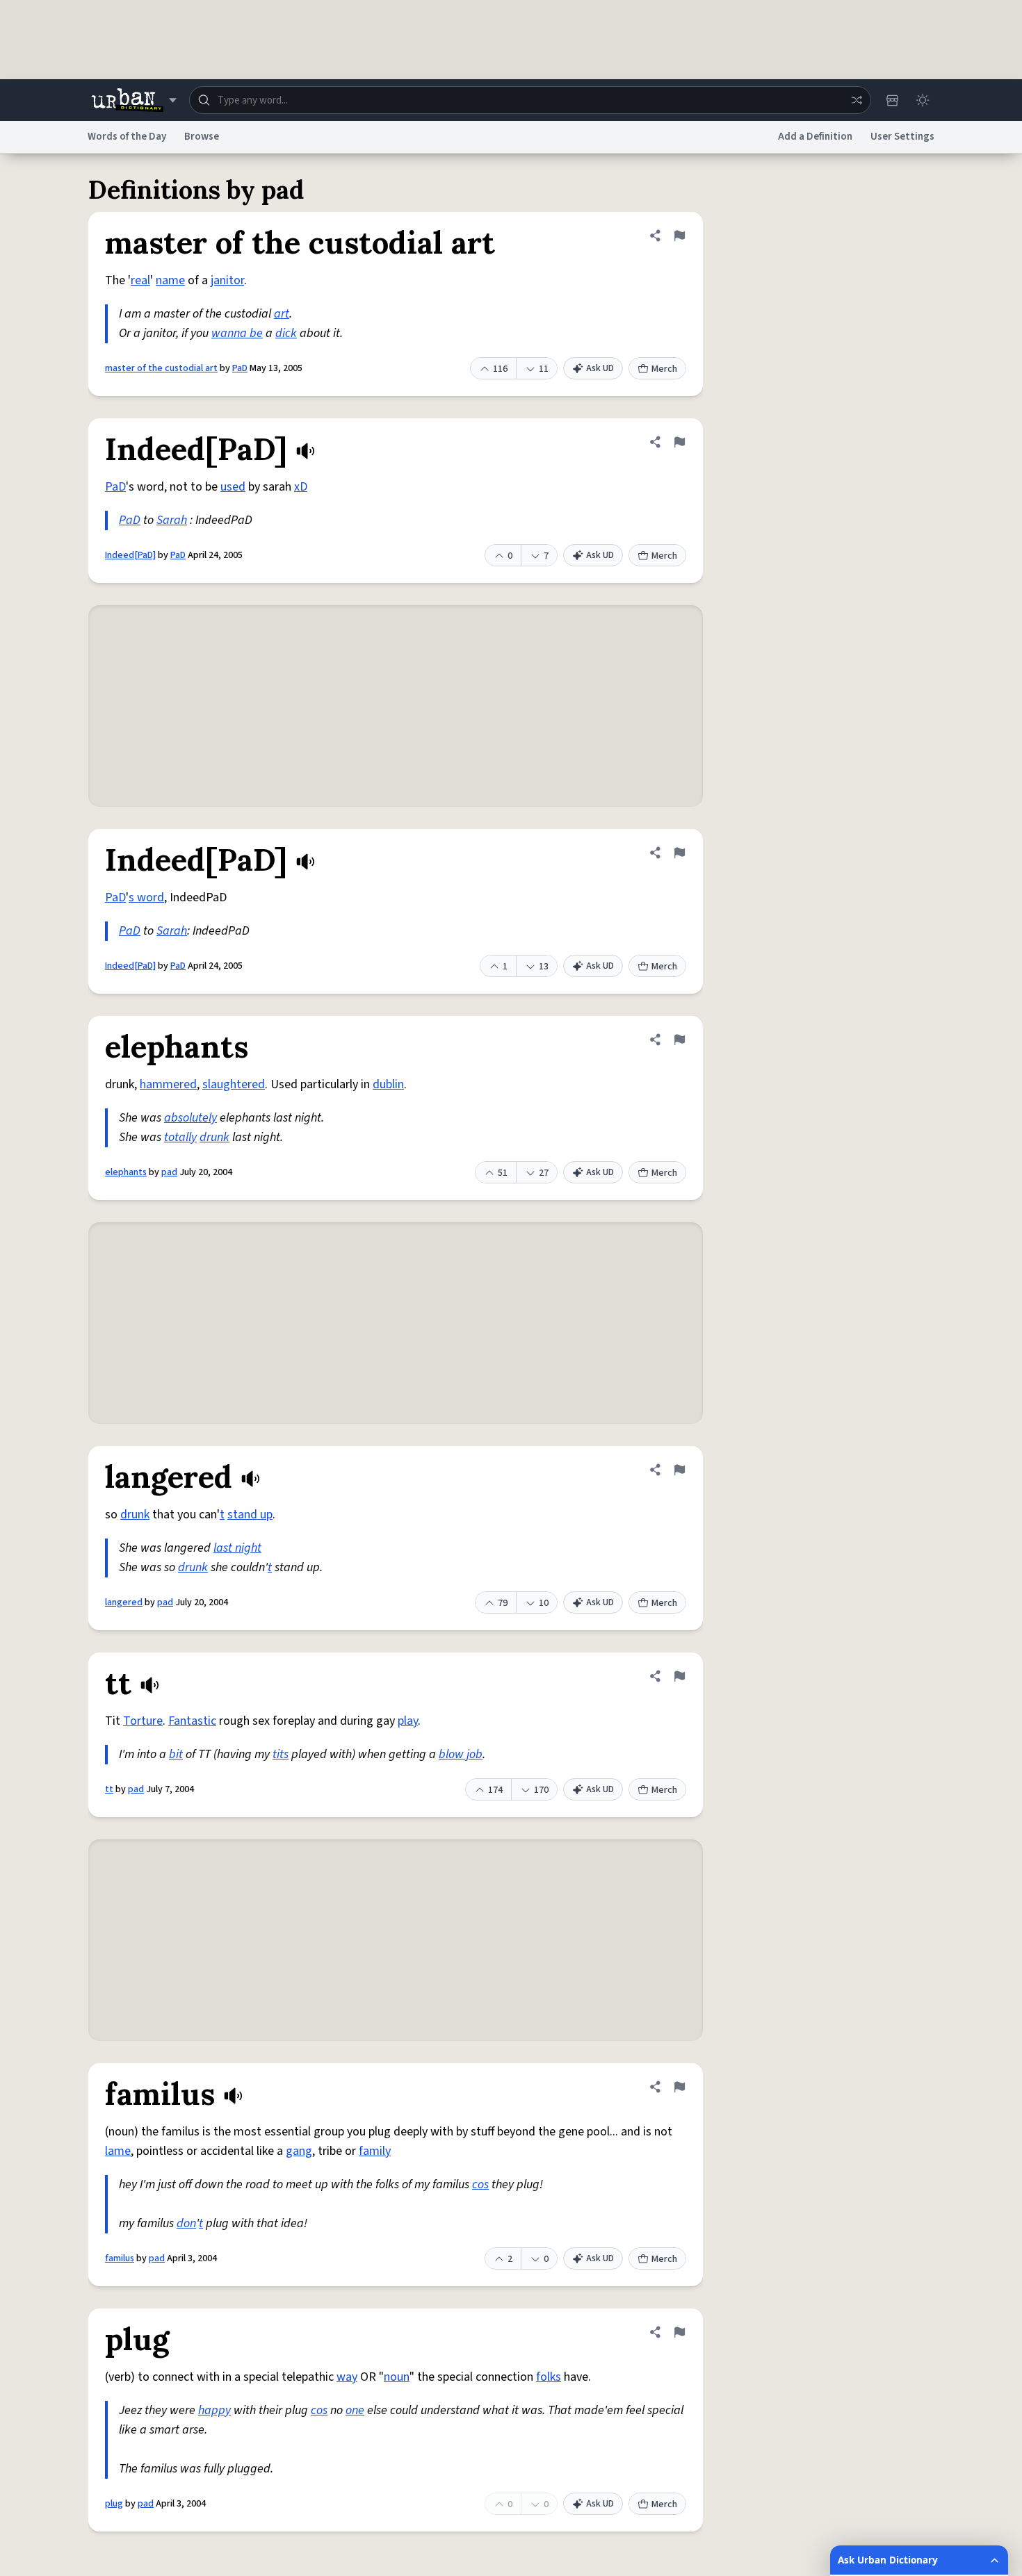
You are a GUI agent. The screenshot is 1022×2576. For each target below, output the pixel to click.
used (233, 487)
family (375, 2151)
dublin (388, 1084)
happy (214, 2410)
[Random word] (857, 100)
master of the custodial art (161, 368)
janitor (227, 280)
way (347, 2377)
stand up (250, 1515)
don (186, 2223)
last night (237, 1548)
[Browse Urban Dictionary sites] (134, 100)
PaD (240, 368)
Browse (202, 137)
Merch (664, 369)
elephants (126, 1172)
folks (549, 2377)
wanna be (237, 333)
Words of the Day (127, 137)
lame (118, 2151)
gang (299, 2151)
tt (109, 1789)
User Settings (902, 137)
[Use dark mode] (923, 100)
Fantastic (192, 1721)
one (355, 2410)
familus (120, 2258)
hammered (168, 1084)
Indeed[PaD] (130, 555)
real (140, 280)
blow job (461, 1754)
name (170, 280)
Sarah (172, 520)
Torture (143, 1721)
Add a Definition (815, 137)
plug (114, 2504)
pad (169, 1172)
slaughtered (234, 1084)
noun (397, 2377)
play (408, 1721)
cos (480, 2184)
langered (124, 1602)
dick (286, 333)
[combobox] (530, 100)
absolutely (190, 1118)
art (282, 314)
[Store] (892, 100)
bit (176, 1754)
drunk (214, 1137)
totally (180, 1137)
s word (146, 897)
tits (281, 1754)
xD (301, 487)
